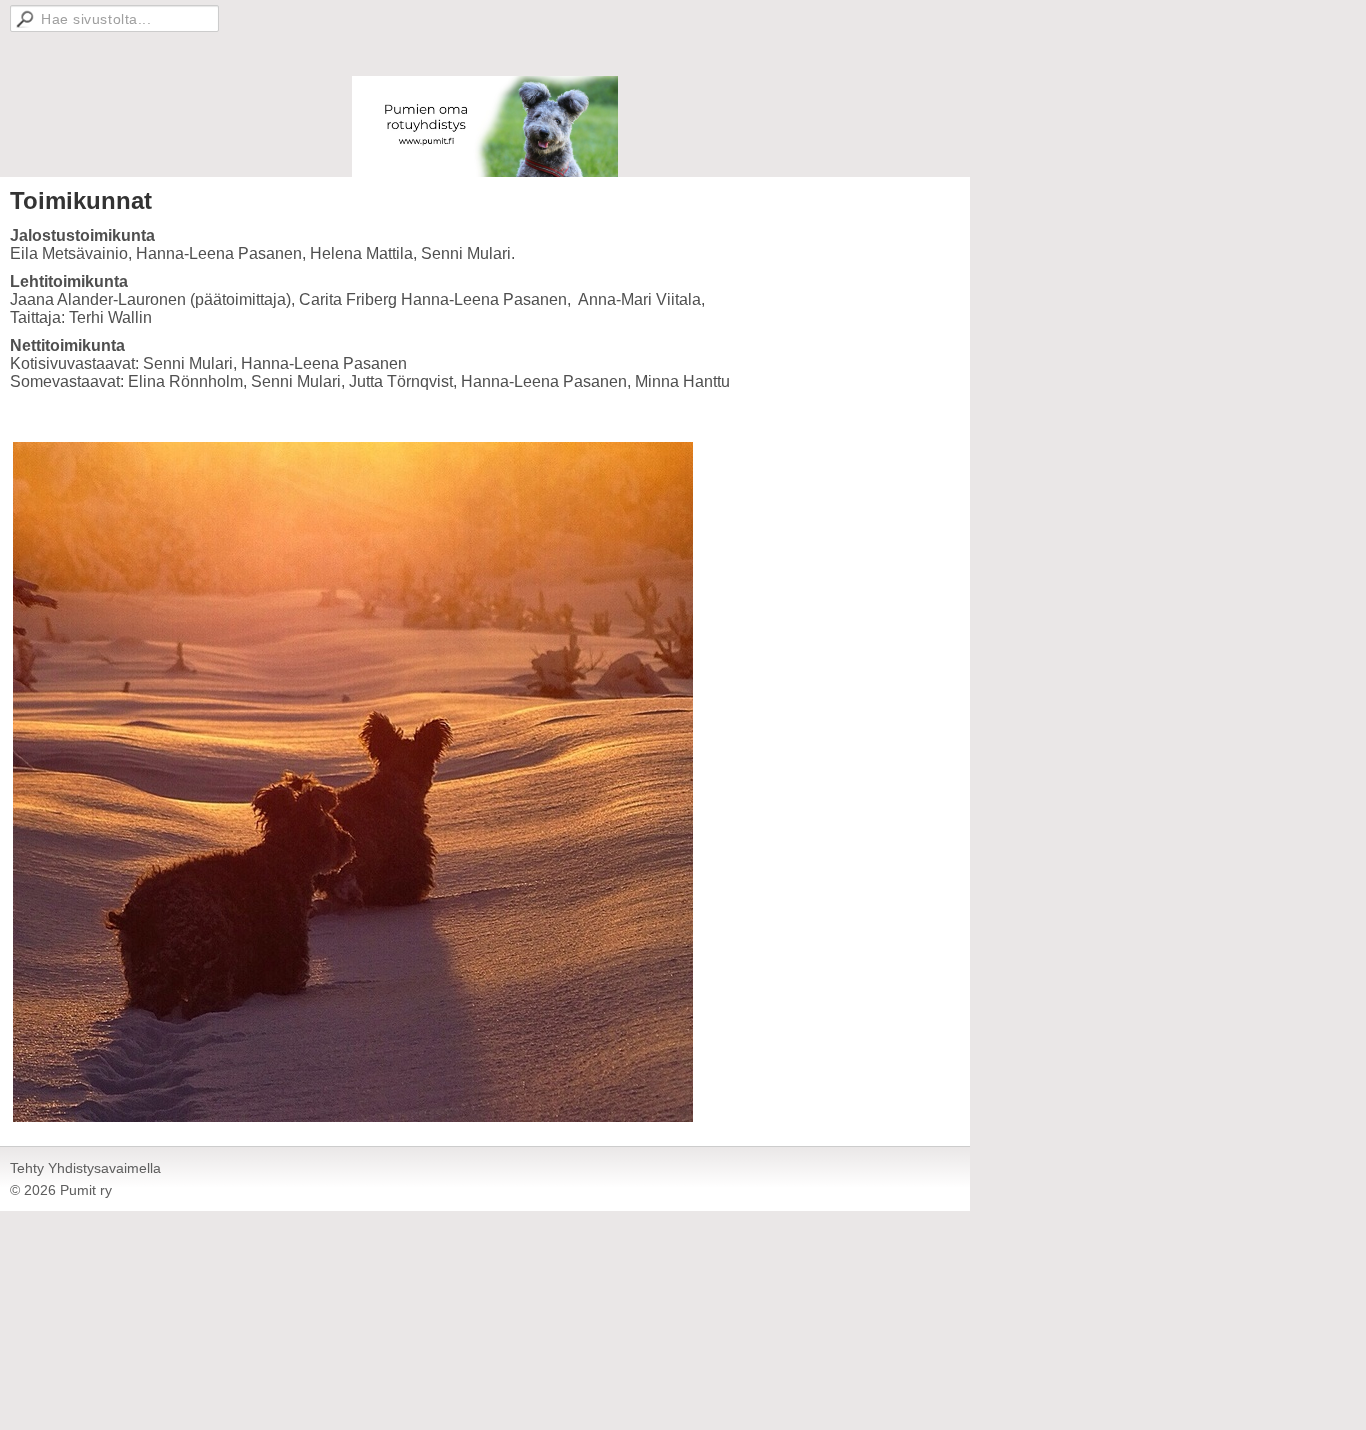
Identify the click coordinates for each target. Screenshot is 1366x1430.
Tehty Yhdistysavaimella (85, 1168)
